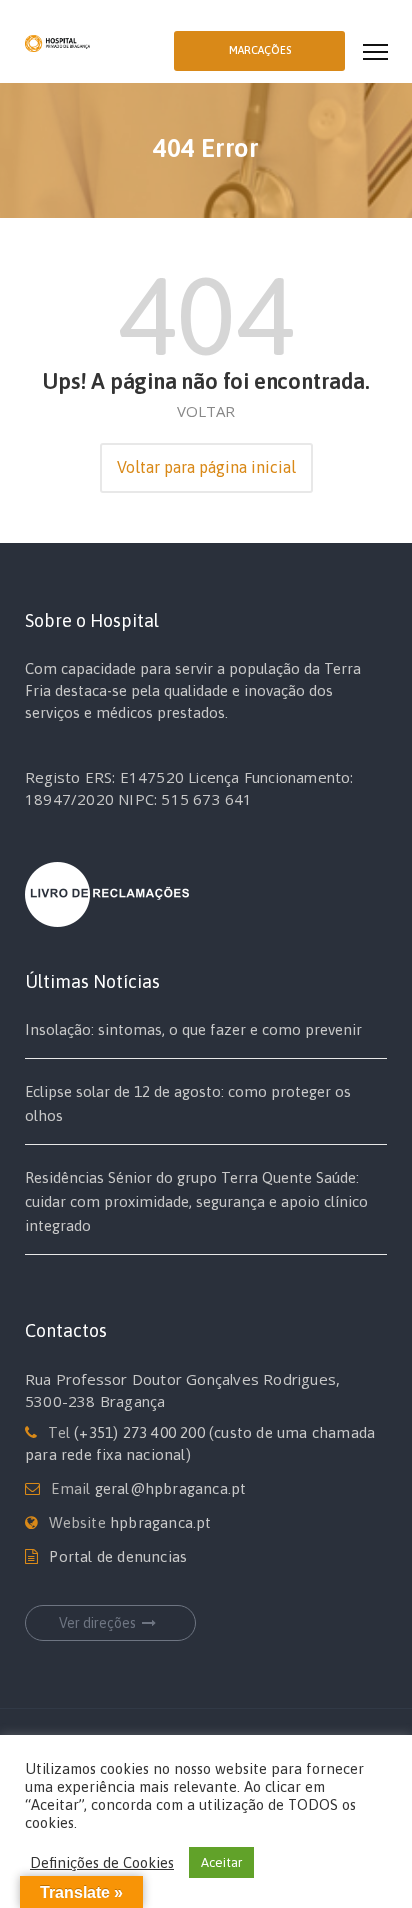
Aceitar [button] (221, 1862)
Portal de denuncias (118, 1556)
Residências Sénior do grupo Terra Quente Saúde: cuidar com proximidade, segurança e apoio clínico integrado (196, 1201)
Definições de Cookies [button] (102, 1862)
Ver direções (97, 1623)
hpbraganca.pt (161, 1522)
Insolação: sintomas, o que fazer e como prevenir (193, 1029)
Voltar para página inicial (206, 467)
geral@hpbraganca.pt (171, 1488)
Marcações (260, 50)
